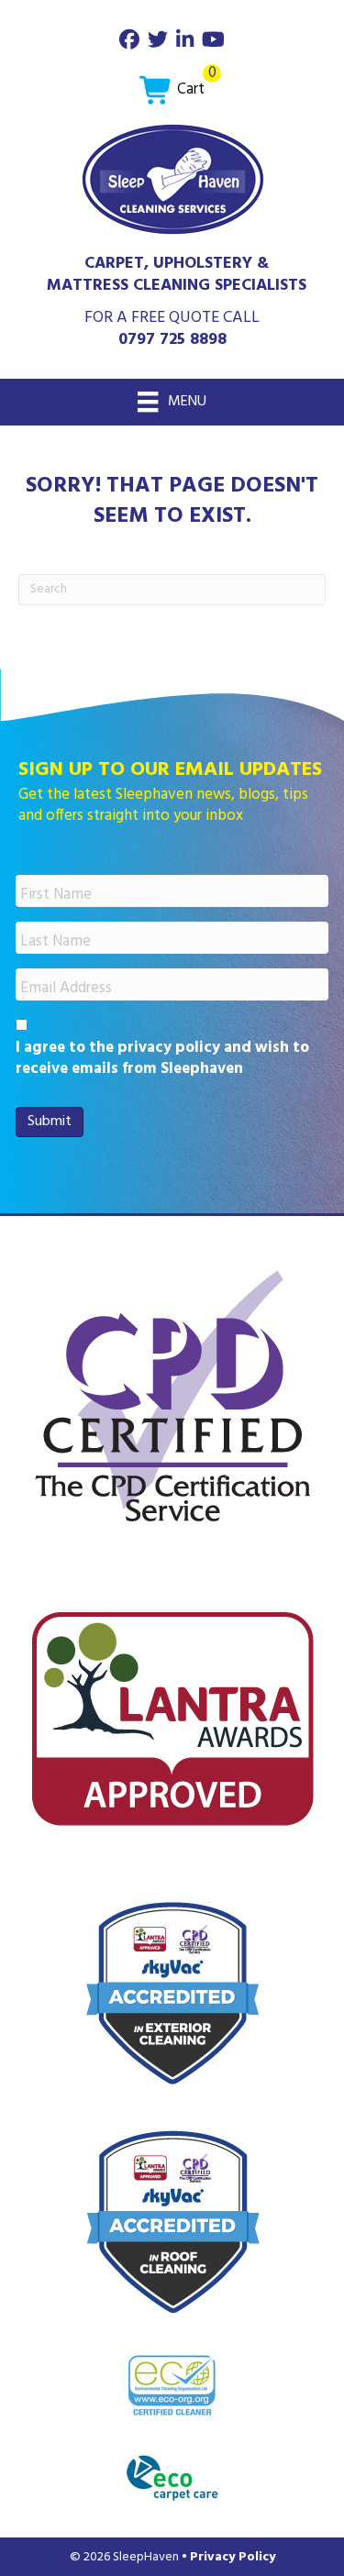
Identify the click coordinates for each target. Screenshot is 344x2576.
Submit (50, 1122)
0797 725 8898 (172, 340)
